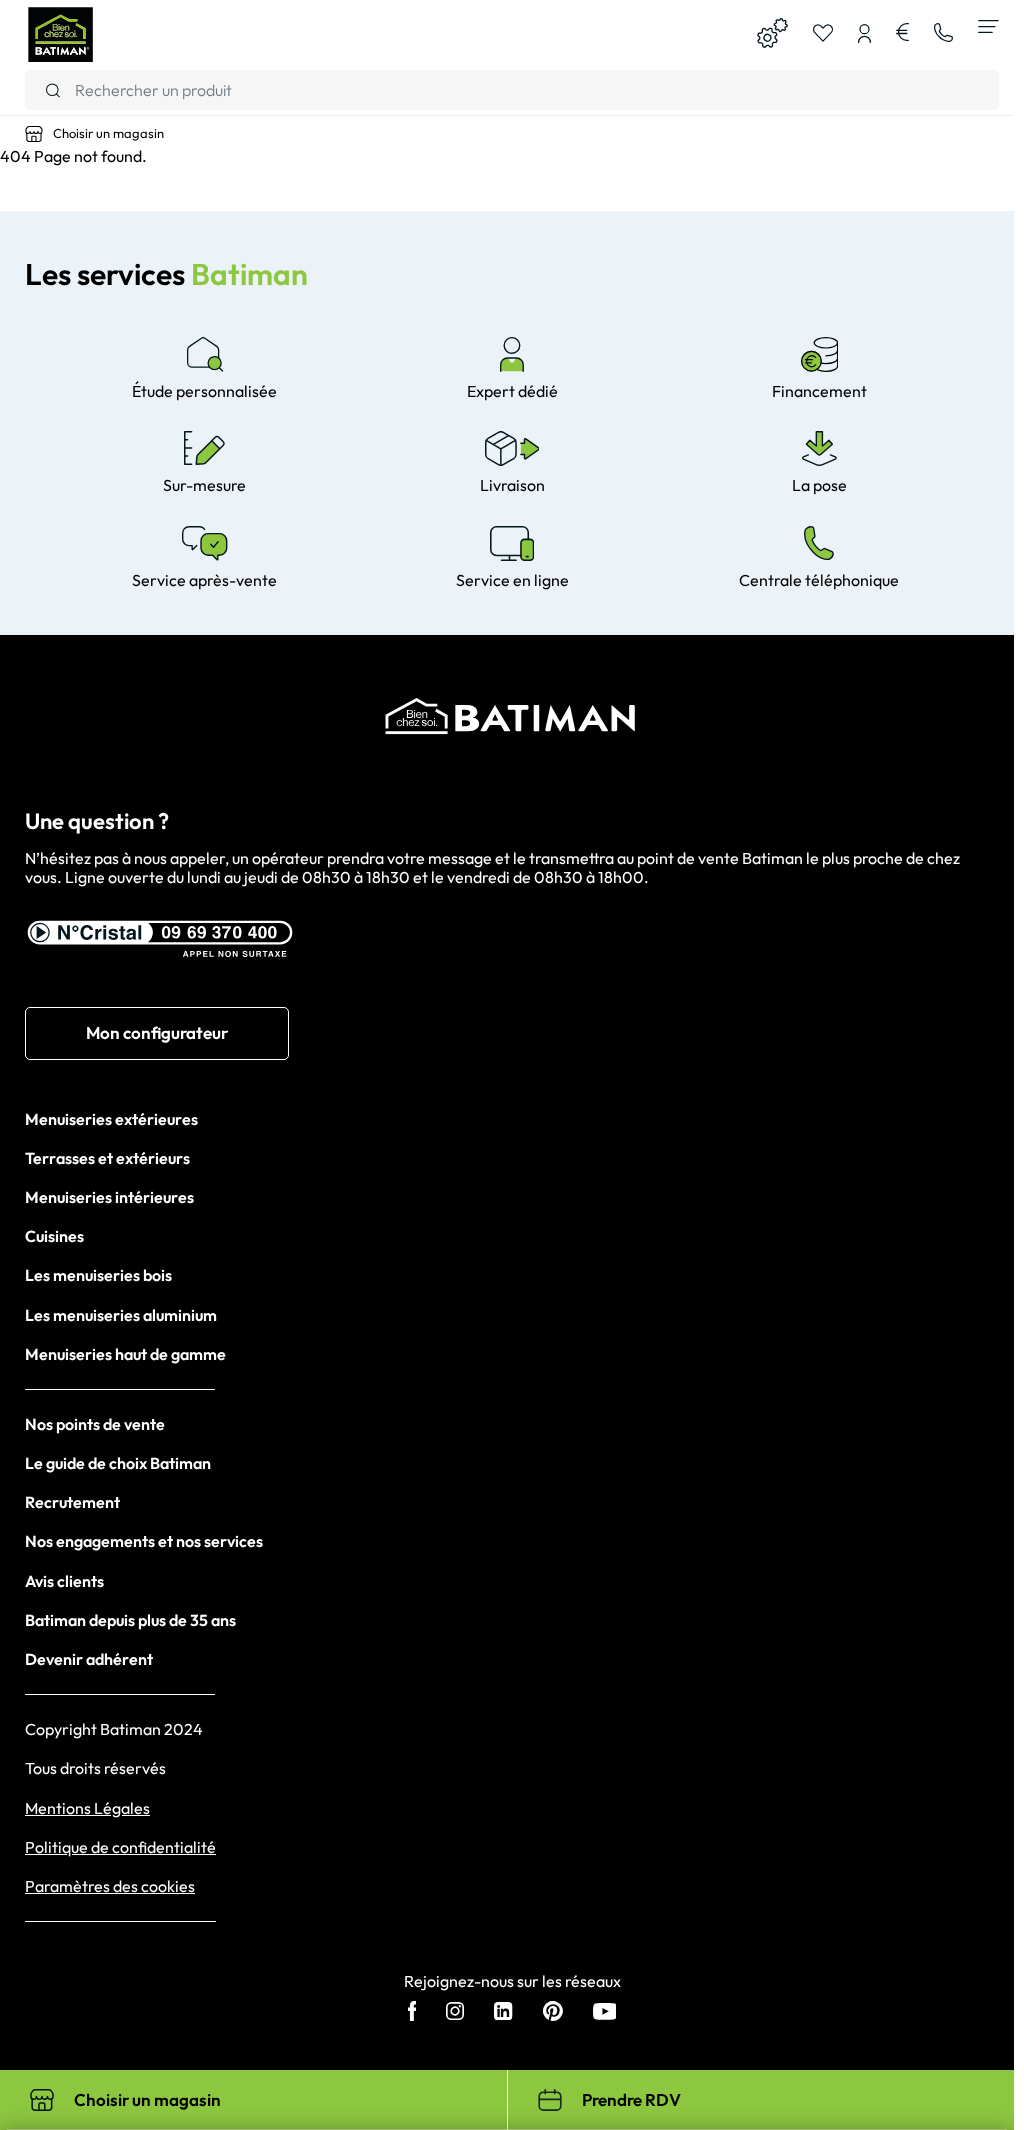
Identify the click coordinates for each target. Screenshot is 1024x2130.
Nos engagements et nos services (144, 1541)
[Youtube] (605, 2013)
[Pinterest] (553, 2013)
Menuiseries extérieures (111, 1119)
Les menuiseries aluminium (121, 1315)
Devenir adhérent (89, 1659)
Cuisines (54, 1236)
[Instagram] (455, 2013)
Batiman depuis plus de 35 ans (130, 1620)
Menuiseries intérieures (109, 1197)
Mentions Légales (87, 1808)
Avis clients (64, 1581)
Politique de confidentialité (120, 1847)
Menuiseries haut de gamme (125, 1354)
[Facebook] (412, 2013)
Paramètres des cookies (110, 1886)
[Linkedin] (503, 2013)
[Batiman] (60, 35)
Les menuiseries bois (98, 1275)
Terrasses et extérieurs (107, 1158)
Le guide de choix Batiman (118, 1463)
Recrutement (72, 1502)
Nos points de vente (95, 1424)
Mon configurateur (157, 1032)
